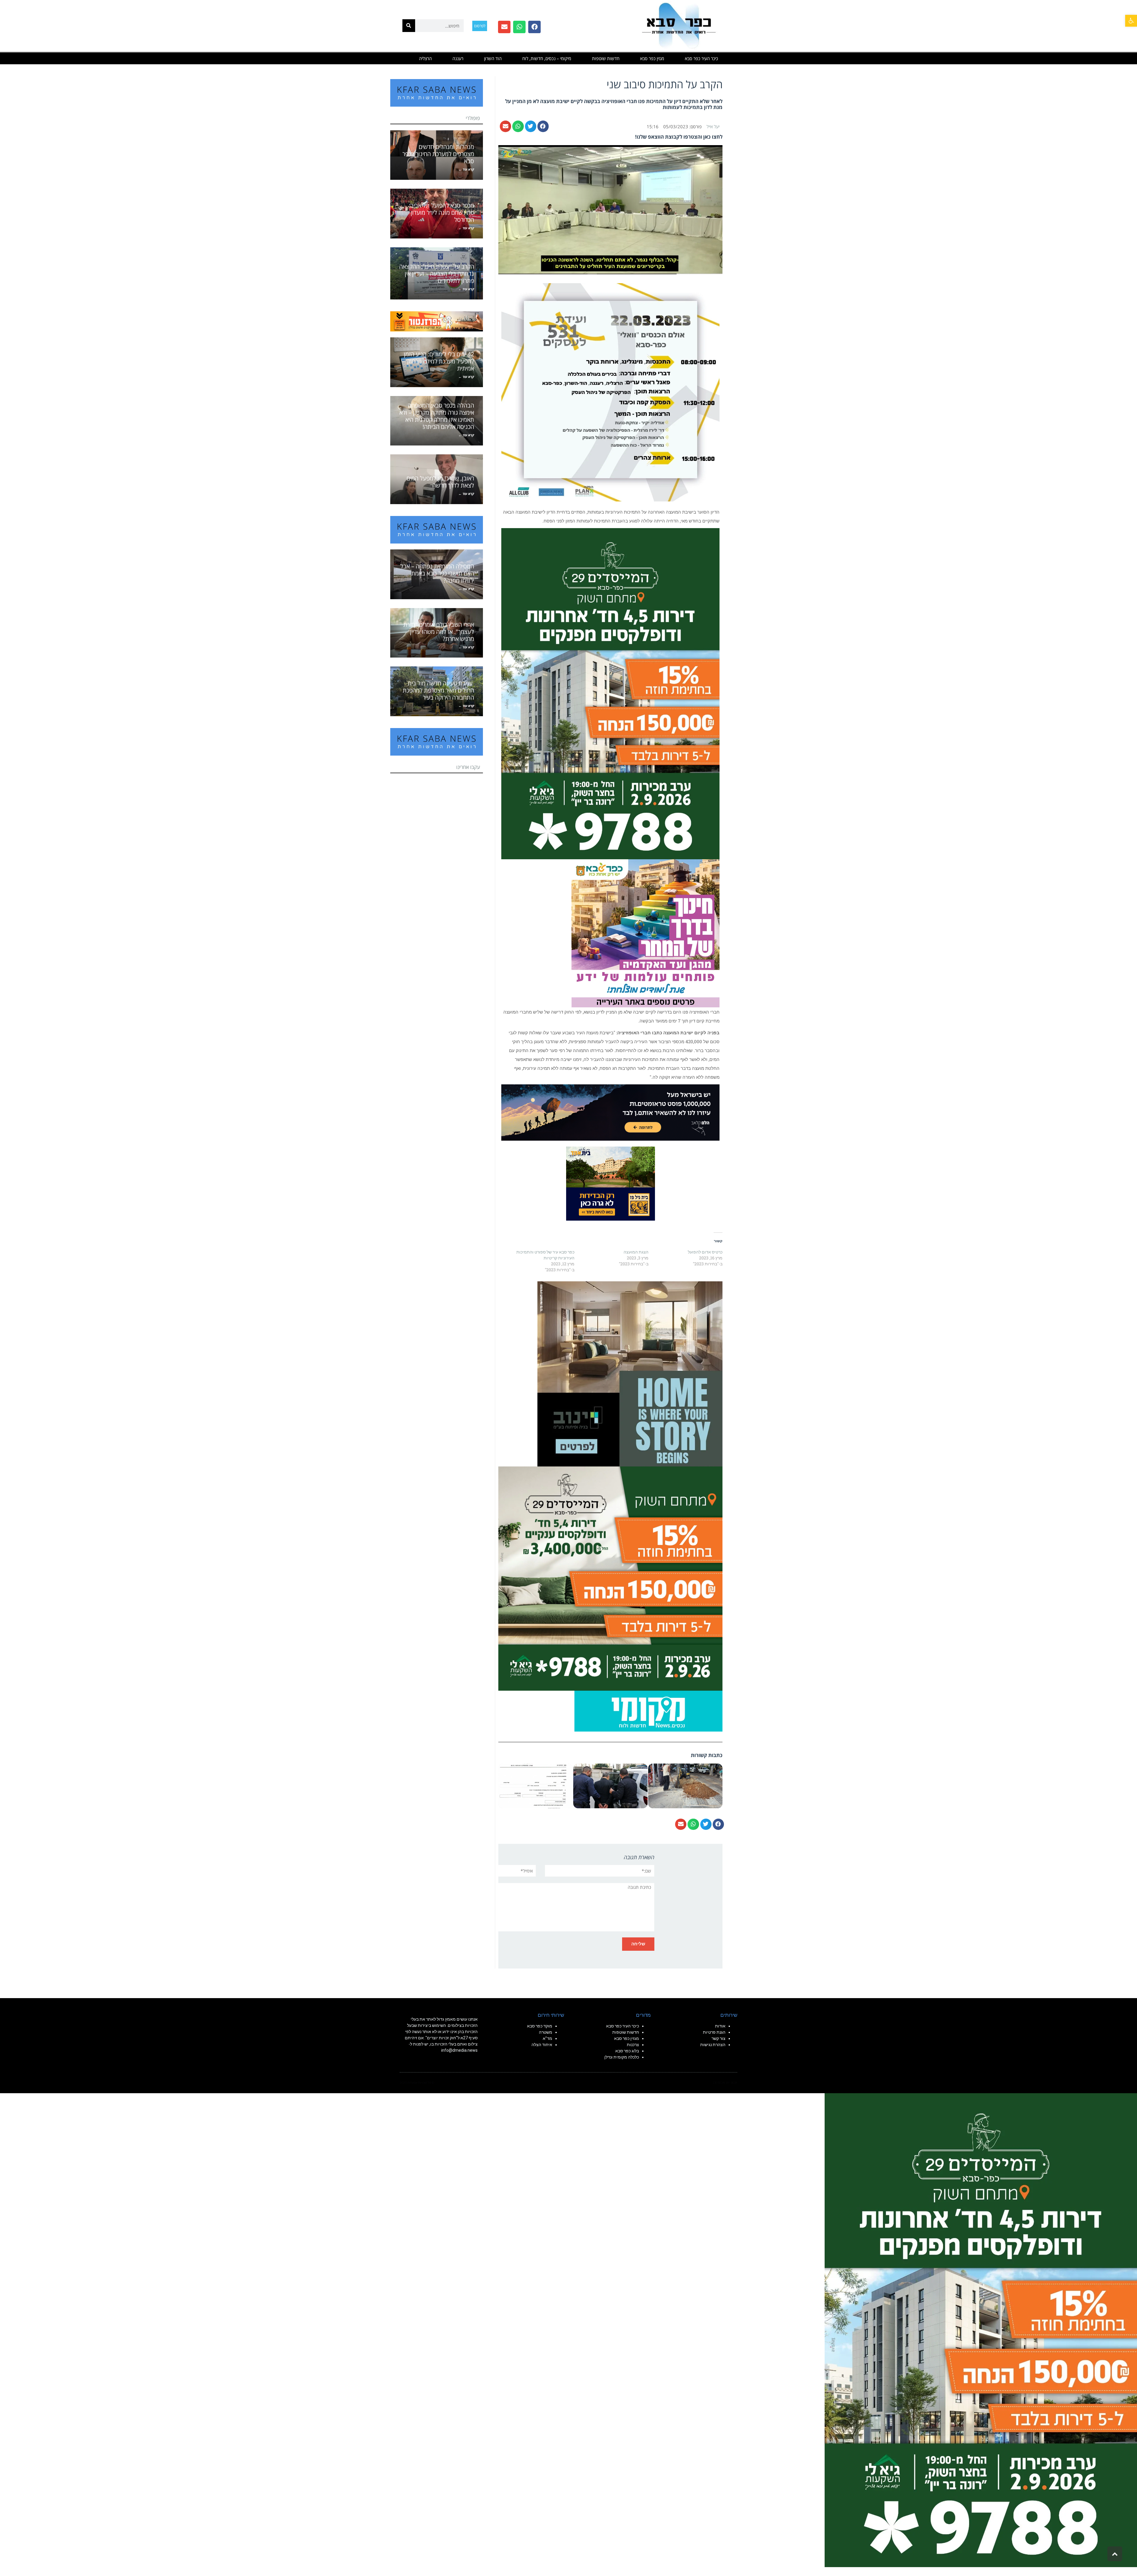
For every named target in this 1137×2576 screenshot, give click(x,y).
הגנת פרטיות (714, 2032)
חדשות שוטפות (606, 58)
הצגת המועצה (636, 1252)
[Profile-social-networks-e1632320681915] (648, 1711)
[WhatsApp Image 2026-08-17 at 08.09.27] (610, 1578)
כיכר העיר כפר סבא (701, 58)
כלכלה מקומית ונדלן (622, 2057)
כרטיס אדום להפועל (705, 1252)
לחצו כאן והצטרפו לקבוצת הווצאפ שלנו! (679, 137)
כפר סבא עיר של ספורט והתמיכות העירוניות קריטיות (545, 1255)
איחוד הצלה (542, 2045)
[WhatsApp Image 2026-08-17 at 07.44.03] (630, 1373)
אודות (720, 2026)
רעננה (458, 58)
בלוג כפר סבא (627, 2051)
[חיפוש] (409, 26)
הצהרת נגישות (713, 2045)
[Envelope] (504, 27)
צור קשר (718, 2038)
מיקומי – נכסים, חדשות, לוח (547, 58)
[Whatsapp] (519, 27)
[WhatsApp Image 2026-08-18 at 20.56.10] (610, 693)
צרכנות (633, 2045)
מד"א (547, 2038)
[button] (1131, 21)
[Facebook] (534, 27)
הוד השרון (493, 58)
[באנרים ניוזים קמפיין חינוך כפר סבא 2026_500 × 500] (645, 933)
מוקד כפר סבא (540, 2026)
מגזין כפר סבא (652, 58)
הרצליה (425, 58)
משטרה (546, 2032)
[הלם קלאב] (610, 1112)
